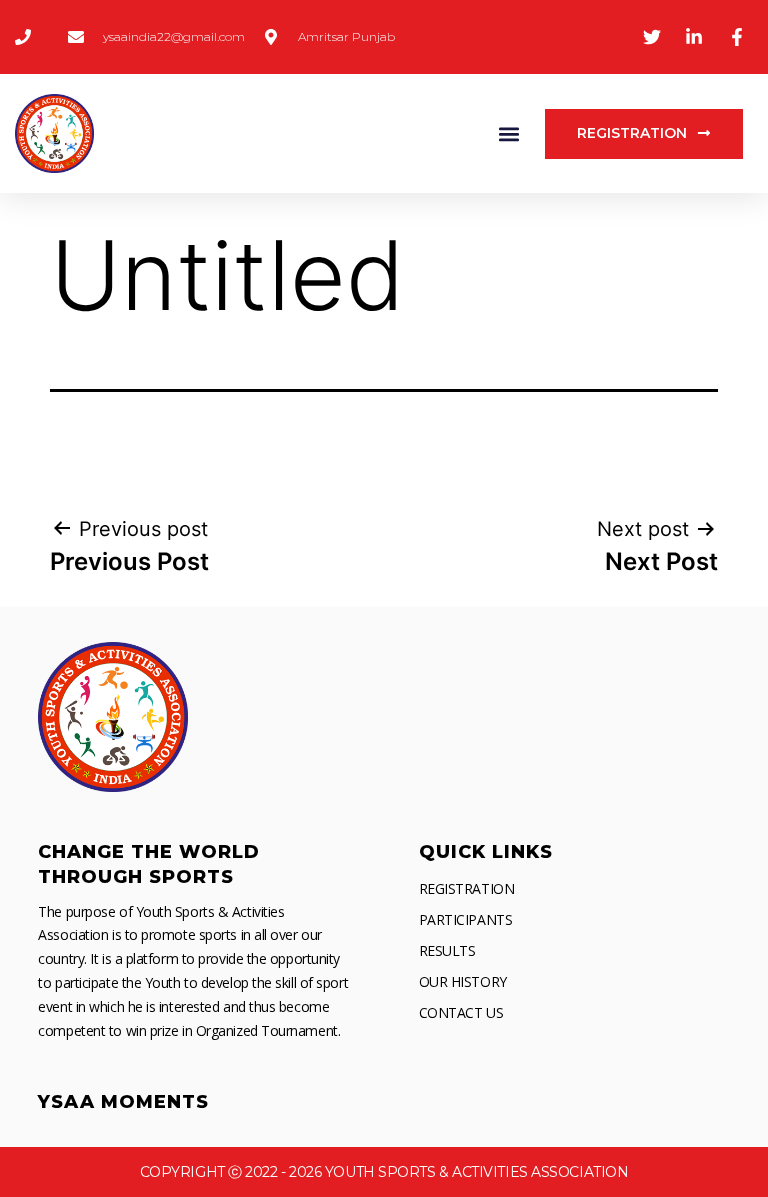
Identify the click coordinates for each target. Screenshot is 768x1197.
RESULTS (447, 950)
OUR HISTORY (463, 981)
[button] (508, 133)
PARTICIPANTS (466, 919)
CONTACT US (461, 1012)
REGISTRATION (467, 888)
